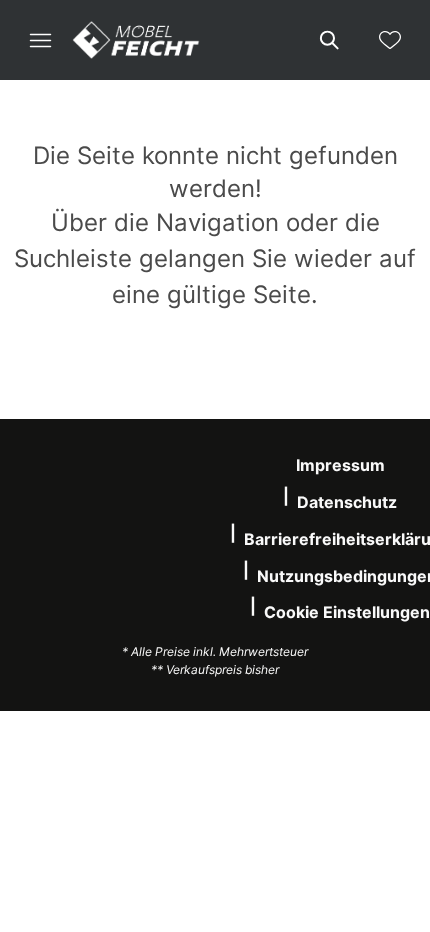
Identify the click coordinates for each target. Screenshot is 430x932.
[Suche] (328, 40)
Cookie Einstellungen (347, 612)
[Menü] (40, 40)
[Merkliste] (390, 40)
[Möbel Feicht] (136, 40)
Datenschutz (347, 502)
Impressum (340, 465)
